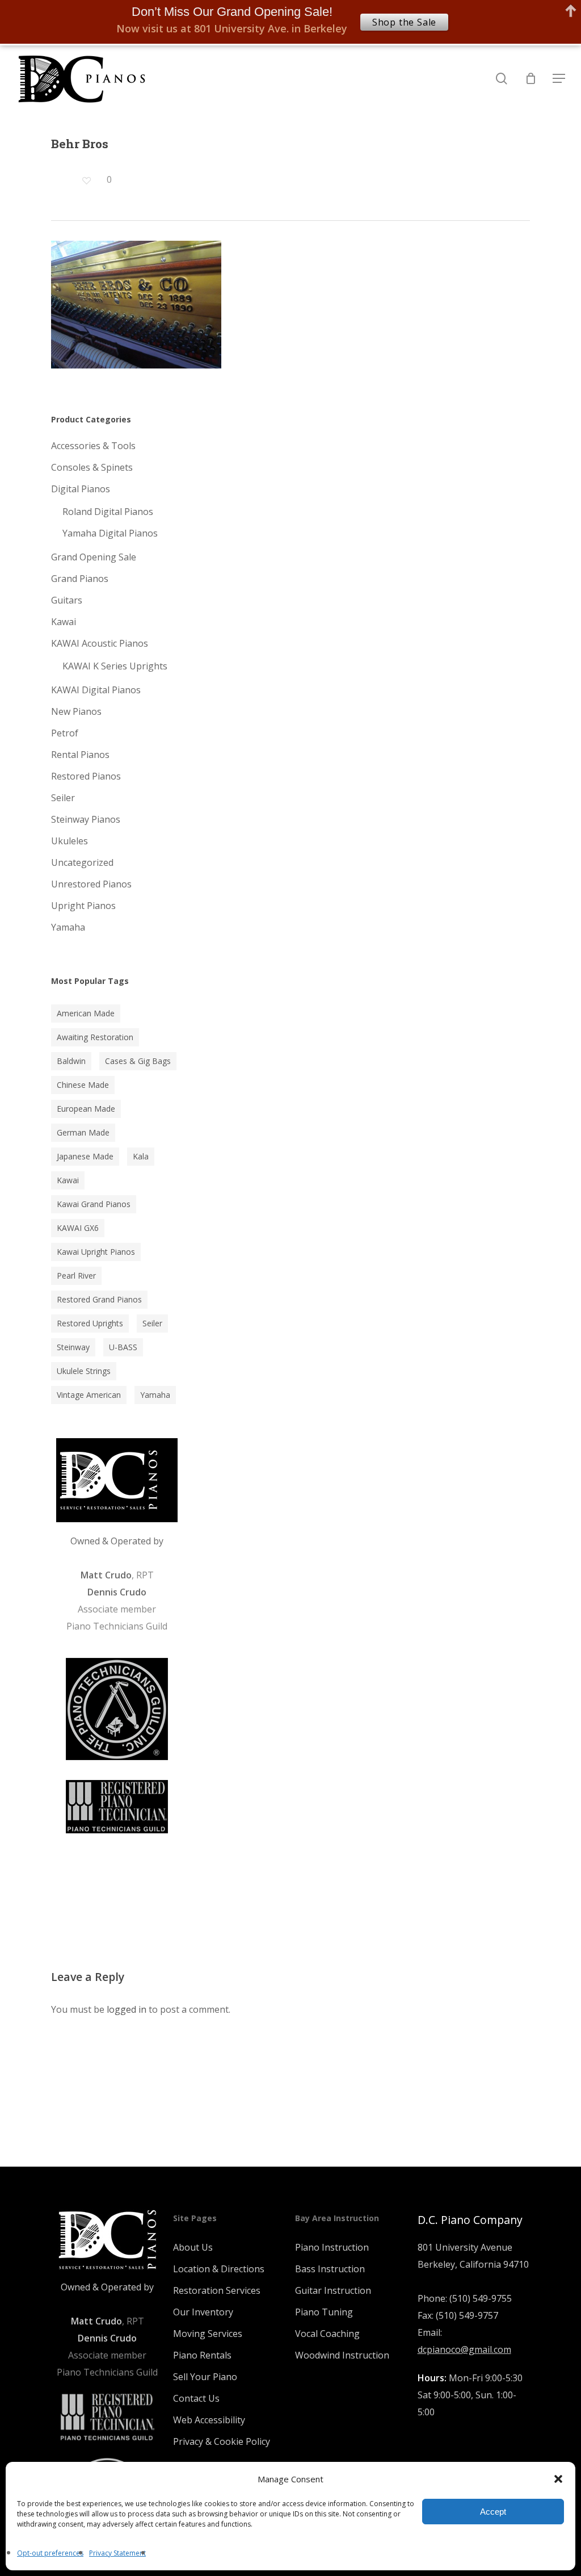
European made (86, 1109)
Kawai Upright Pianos (96, 1252)
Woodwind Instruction (342, 2355)
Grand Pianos (80, 579)
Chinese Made (83, 1085)
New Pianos (76, 711)
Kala (141, 1156)
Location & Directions (219, 2269)
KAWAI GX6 (78, 1228)
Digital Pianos (81, 489)
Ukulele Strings (84, 1371)
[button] (558, 2479)
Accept (493, 2512)
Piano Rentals (202, 2355)
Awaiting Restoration (95, 1037)
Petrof (65, 733)
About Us (193, 2247)
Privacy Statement (117, 2553)
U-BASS (123, 1347)
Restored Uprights (90, 1323)
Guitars (67, 600)
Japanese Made (85, 1156)
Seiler (63, 798)
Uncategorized (82, 862)
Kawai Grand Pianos (94, 1204)
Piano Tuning (324, 2312)
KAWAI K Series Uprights (115, 666)
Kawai (64, 622)
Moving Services (208, 2334)
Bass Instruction (330, 2269)
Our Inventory (203, 2312)
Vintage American (89, 1395)
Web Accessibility (209, 2420)
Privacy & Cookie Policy (222, 2441)
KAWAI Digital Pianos (96, 690)
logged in (127, 2009)
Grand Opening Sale (94, 557)
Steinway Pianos (86, 819)
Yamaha (68, 927)
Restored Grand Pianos (99, 1299)
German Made (83, 1132)
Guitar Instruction (333, 2290)
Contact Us (196, 2398)
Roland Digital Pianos (108, 512)
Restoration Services (217, 2290)
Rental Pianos (80, 755)
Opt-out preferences (50, 2553)
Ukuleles (70, 841)
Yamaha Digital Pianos (110, 533)
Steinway (73, 1347)
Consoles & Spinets (92, 467)
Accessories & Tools (93, 446)
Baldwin (71, 1061)
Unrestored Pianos (91, 884)
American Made (86, 1013)
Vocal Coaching (327, 2334)
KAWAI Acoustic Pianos (100, 643)
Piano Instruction (332, 2247)
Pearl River (76, 1276)
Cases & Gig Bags (138, 1061)
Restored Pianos (86, 776)
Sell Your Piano (205, 2377)
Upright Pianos (83, 906)
